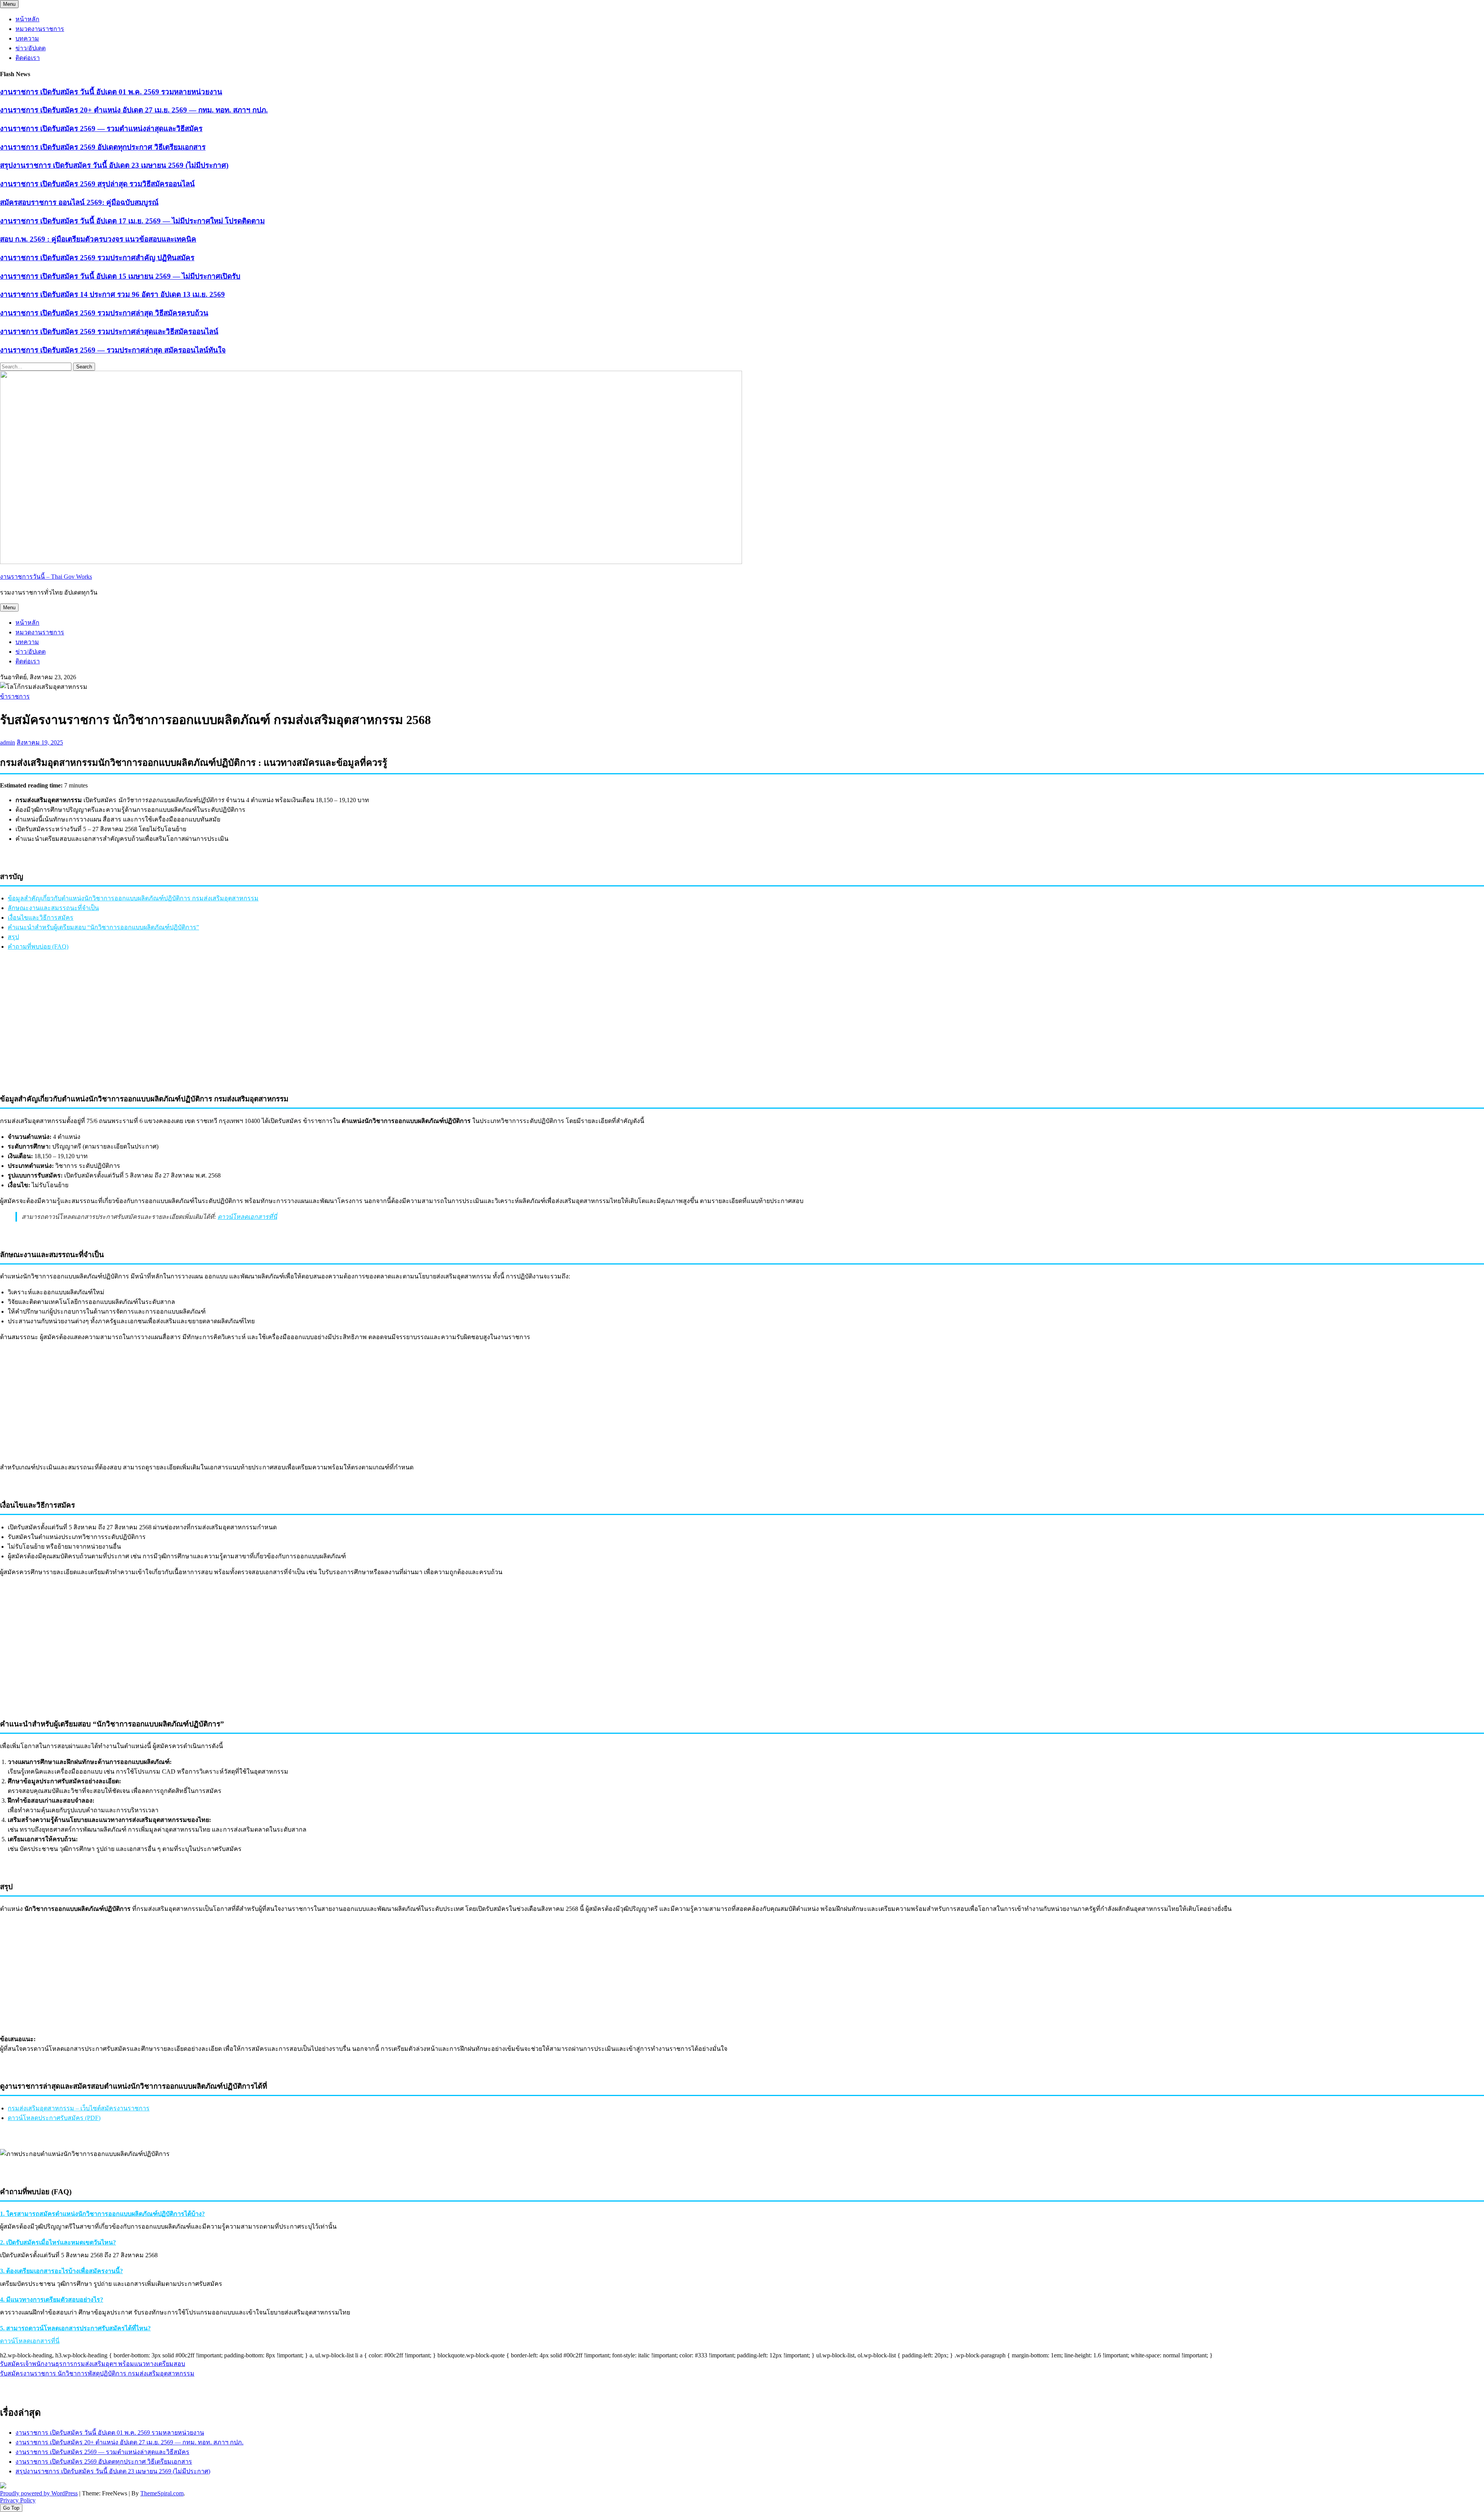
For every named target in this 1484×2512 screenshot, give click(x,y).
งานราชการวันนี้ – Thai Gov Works (46, 577)
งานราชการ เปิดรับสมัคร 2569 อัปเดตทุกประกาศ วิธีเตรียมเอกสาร (103, 147)
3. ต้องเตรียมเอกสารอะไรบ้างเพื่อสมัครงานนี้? (61, 2271)
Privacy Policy (18, 2500)
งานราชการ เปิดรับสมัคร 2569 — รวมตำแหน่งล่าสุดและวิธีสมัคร (101, 129)
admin (8, 742)
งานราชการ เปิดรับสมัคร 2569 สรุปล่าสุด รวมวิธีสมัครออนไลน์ (97, 184)
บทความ (27, 38)
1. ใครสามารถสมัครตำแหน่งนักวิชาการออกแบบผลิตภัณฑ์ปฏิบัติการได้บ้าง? (102, 2214)
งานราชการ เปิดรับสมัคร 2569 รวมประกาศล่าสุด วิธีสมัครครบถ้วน (104, 313)
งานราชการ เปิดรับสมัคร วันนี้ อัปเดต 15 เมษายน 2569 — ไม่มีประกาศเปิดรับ (120, 276)
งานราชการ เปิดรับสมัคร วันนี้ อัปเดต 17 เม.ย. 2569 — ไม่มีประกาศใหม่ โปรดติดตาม (132, 221)
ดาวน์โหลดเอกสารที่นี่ (247, 1217)
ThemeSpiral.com (162, 2493)
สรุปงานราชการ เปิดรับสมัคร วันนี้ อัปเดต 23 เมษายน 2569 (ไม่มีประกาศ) (114, 165)
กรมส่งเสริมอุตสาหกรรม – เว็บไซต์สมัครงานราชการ (79, 2108)
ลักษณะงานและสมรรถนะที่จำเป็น (53, 908)
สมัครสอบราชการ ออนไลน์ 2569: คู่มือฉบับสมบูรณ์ (79, 202)
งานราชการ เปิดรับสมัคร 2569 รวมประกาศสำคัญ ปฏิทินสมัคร (97, 258)
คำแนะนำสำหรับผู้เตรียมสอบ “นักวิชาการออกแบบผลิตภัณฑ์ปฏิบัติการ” (103, 927)
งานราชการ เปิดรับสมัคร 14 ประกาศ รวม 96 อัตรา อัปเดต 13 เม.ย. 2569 (112, 294)
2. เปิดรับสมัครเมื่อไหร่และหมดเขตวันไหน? (58, 2242)
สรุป (13, 937)
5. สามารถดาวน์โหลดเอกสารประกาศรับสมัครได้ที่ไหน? (75, 2328)
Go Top (11, 2508)
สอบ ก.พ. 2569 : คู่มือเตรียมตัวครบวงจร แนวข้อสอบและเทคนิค (98, 239)
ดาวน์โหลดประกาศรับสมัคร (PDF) (54, 2118)
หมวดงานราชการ (40, 29)
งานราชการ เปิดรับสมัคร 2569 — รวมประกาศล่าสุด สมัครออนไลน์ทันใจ (113, 350)
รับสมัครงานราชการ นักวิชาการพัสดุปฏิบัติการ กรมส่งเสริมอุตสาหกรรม (97, 2373)
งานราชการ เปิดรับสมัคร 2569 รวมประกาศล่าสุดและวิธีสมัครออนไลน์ (109, 331)
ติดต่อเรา (28, 58)
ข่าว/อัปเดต (31, 48)
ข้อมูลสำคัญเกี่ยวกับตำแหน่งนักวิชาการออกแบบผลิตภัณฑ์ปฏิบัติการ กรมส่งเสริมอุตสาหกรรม (133, 898)
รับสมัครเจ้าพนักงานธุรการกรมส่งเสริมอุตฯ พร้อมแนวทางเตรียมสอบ (93, 2364)
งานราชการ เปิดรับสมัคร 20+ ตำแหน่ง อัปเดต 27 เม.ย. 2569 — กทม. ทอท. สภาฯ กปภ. (134, 110)
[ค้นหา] (1470, 2388)
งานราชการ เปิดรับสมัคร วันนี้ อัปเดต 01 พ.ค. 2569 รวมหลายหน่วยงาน (111, 92)
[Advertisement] (742, 1032)
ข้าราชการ (15, 696)
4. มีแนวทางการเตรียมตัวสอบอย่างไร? (52, 2300)
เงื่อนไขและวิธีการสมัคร (41, 918)
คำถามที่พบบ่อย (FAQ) (38, 947)
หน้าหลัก (27, 19)
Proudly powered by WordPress (39, 2493)
